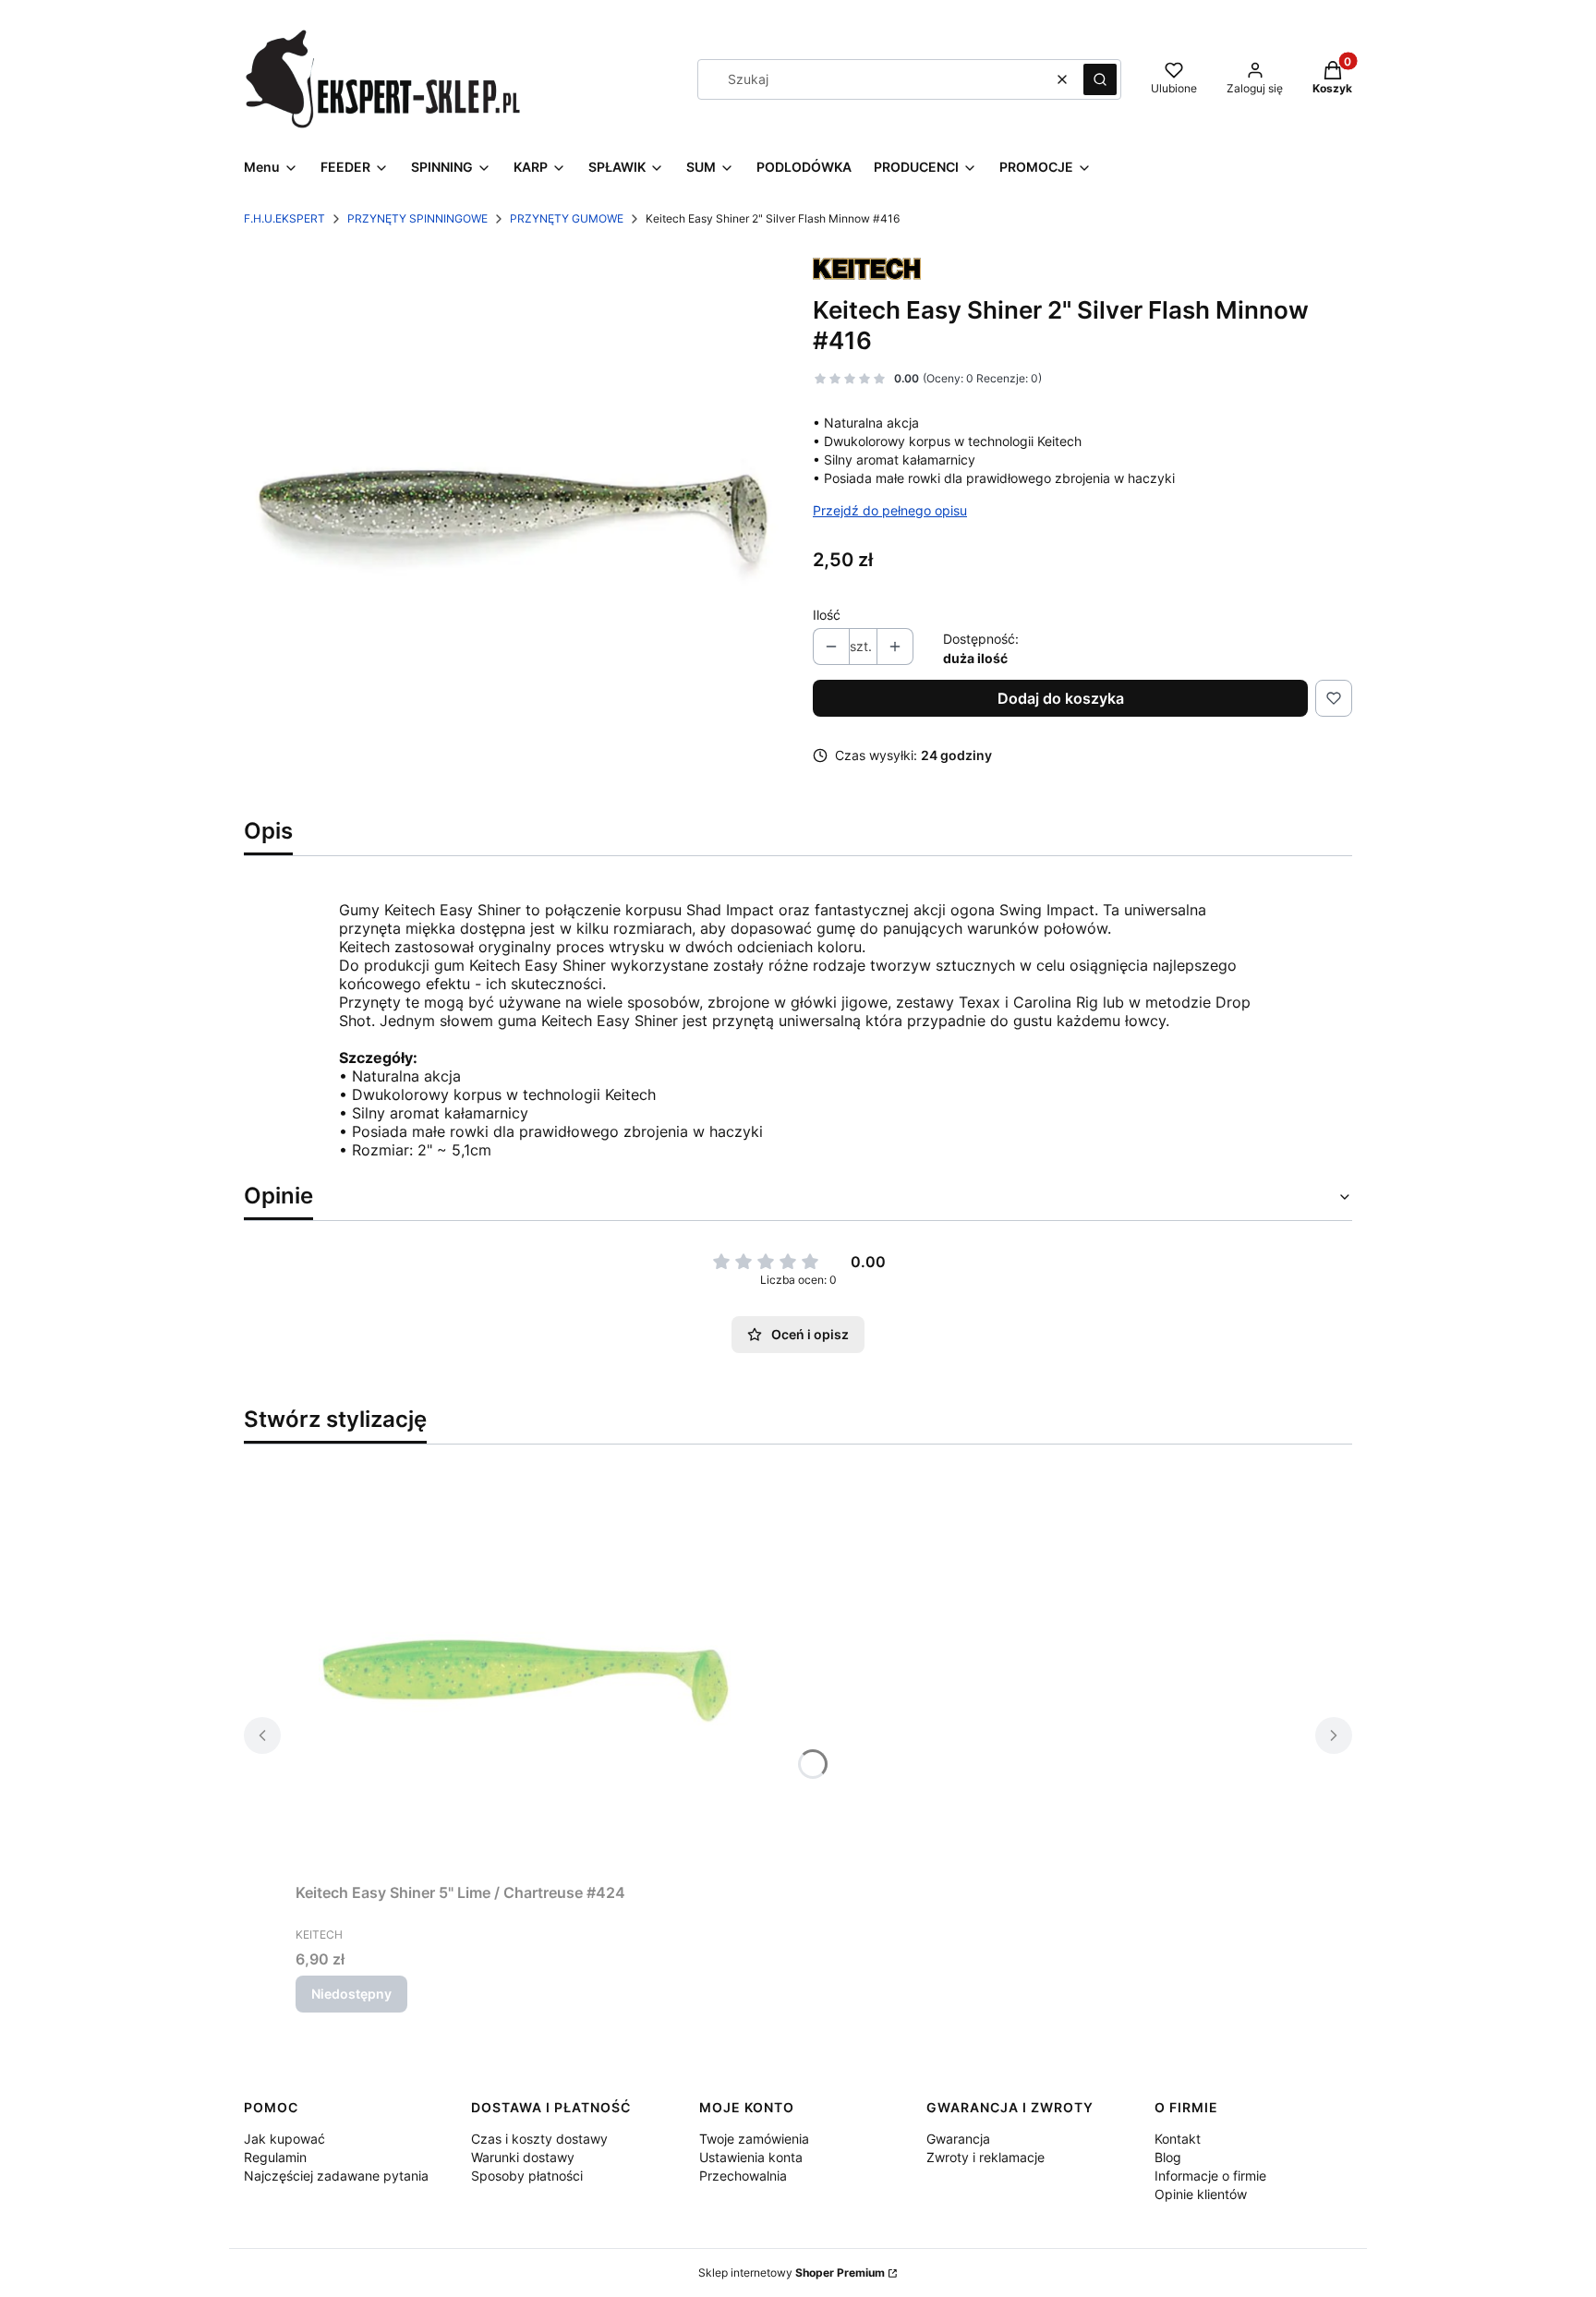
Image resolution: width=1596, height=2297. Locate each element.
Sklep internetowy (792, 2273)
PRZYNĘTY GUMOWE (567, 218)
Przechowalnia (743, 2176)
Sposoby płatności (527, 2176)
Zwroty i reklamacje (985, 2157)
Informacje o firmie (1210, 2176)
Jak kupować (284, 2139)
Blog (1168, 2157)
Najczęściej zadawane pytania (336, 2176)
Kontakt (1178, 2139)
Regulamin (275, 2157)
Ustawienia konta (751, 2157)
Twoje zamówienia (754, 2139)
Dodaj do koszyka (1061, 698)
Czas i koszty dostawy (539, 2139)
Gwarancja (958, 2139)
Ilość (827, 615)
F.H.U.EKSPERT (284, 218)
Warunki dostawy (523, 2157)
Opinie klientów (1201, 2194)
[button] (1100, 79)
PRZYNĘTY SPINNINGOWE (417, 218)
